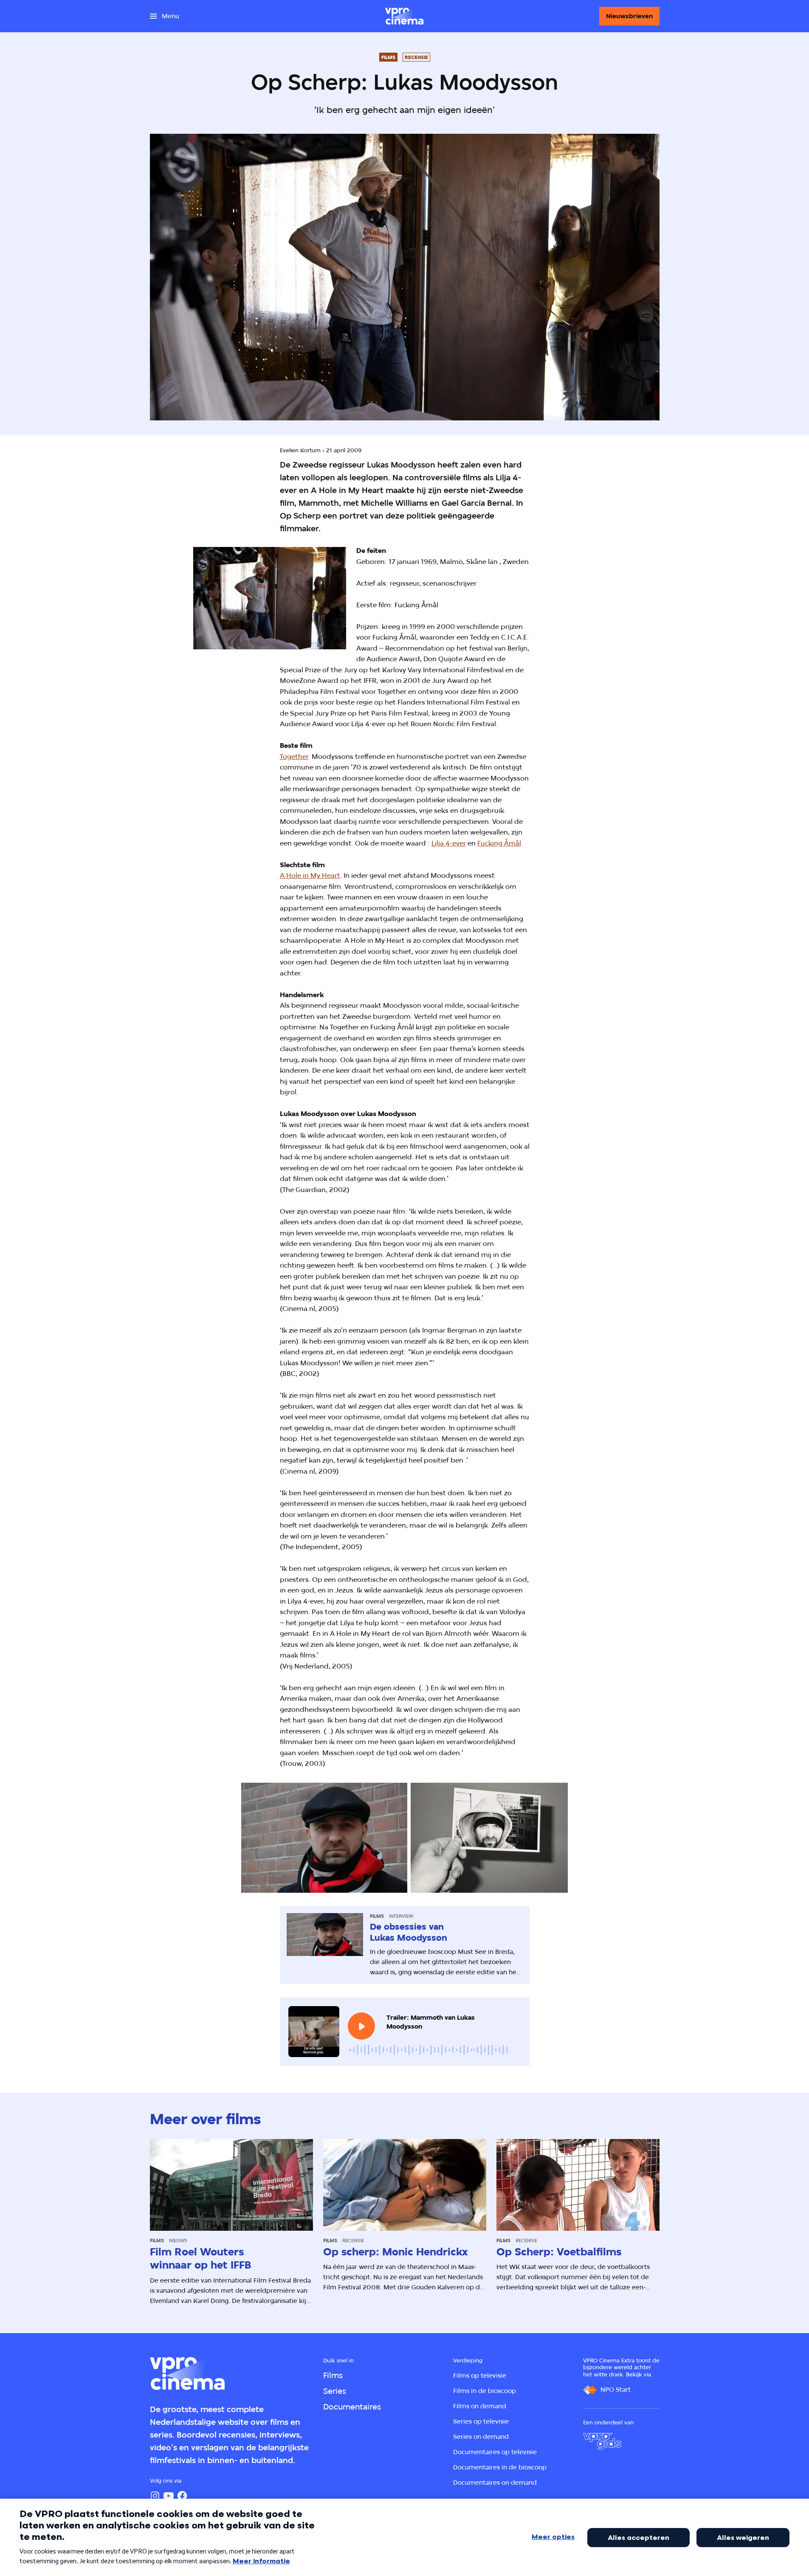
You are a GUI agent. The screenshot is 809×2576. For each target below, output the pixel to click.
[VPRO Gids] (602, 2441)
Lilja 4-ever (449, 843)
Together (294, 757)
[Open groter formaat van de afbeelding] (270, 598)
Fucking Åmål (499, 843)
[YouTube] (169, 2496)
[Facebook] (182, 2496)
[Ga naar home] (404, 16)
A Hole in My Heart (310, 875)
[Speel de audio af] (361, 2026)
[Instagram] (155, 2496)
